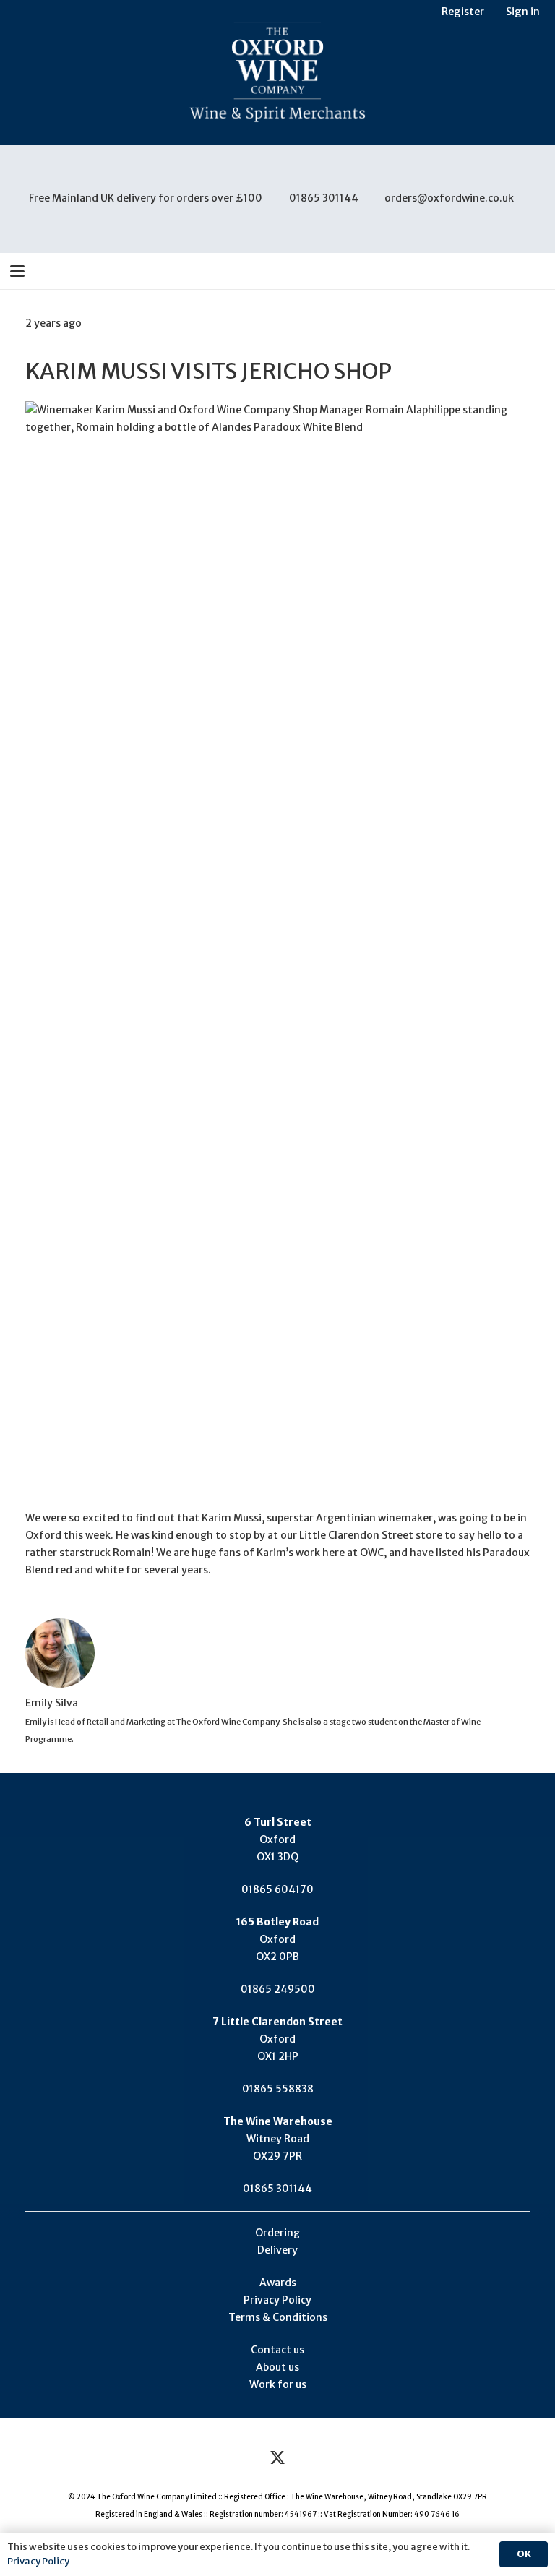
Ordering (277, 2233)
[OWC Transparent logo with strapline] (277, 72)
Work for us (278, 2384)
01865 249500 (278, 1989)
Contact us (277, 2350)
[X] (278, 2459)
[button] (537, 199)
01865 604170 (277, 1889)
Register (463, 12)
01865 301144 (277, 2189)
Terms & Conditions (278, 2317)
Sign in (523, 12)
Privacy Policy (277, 2300)
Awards (278, 2283)
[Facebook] (238, 2459)
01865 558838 (278, 2089)
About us (277, 2367)
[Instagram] (318, 2459)
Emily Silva (52, 1703)
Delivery (277, 2250)
